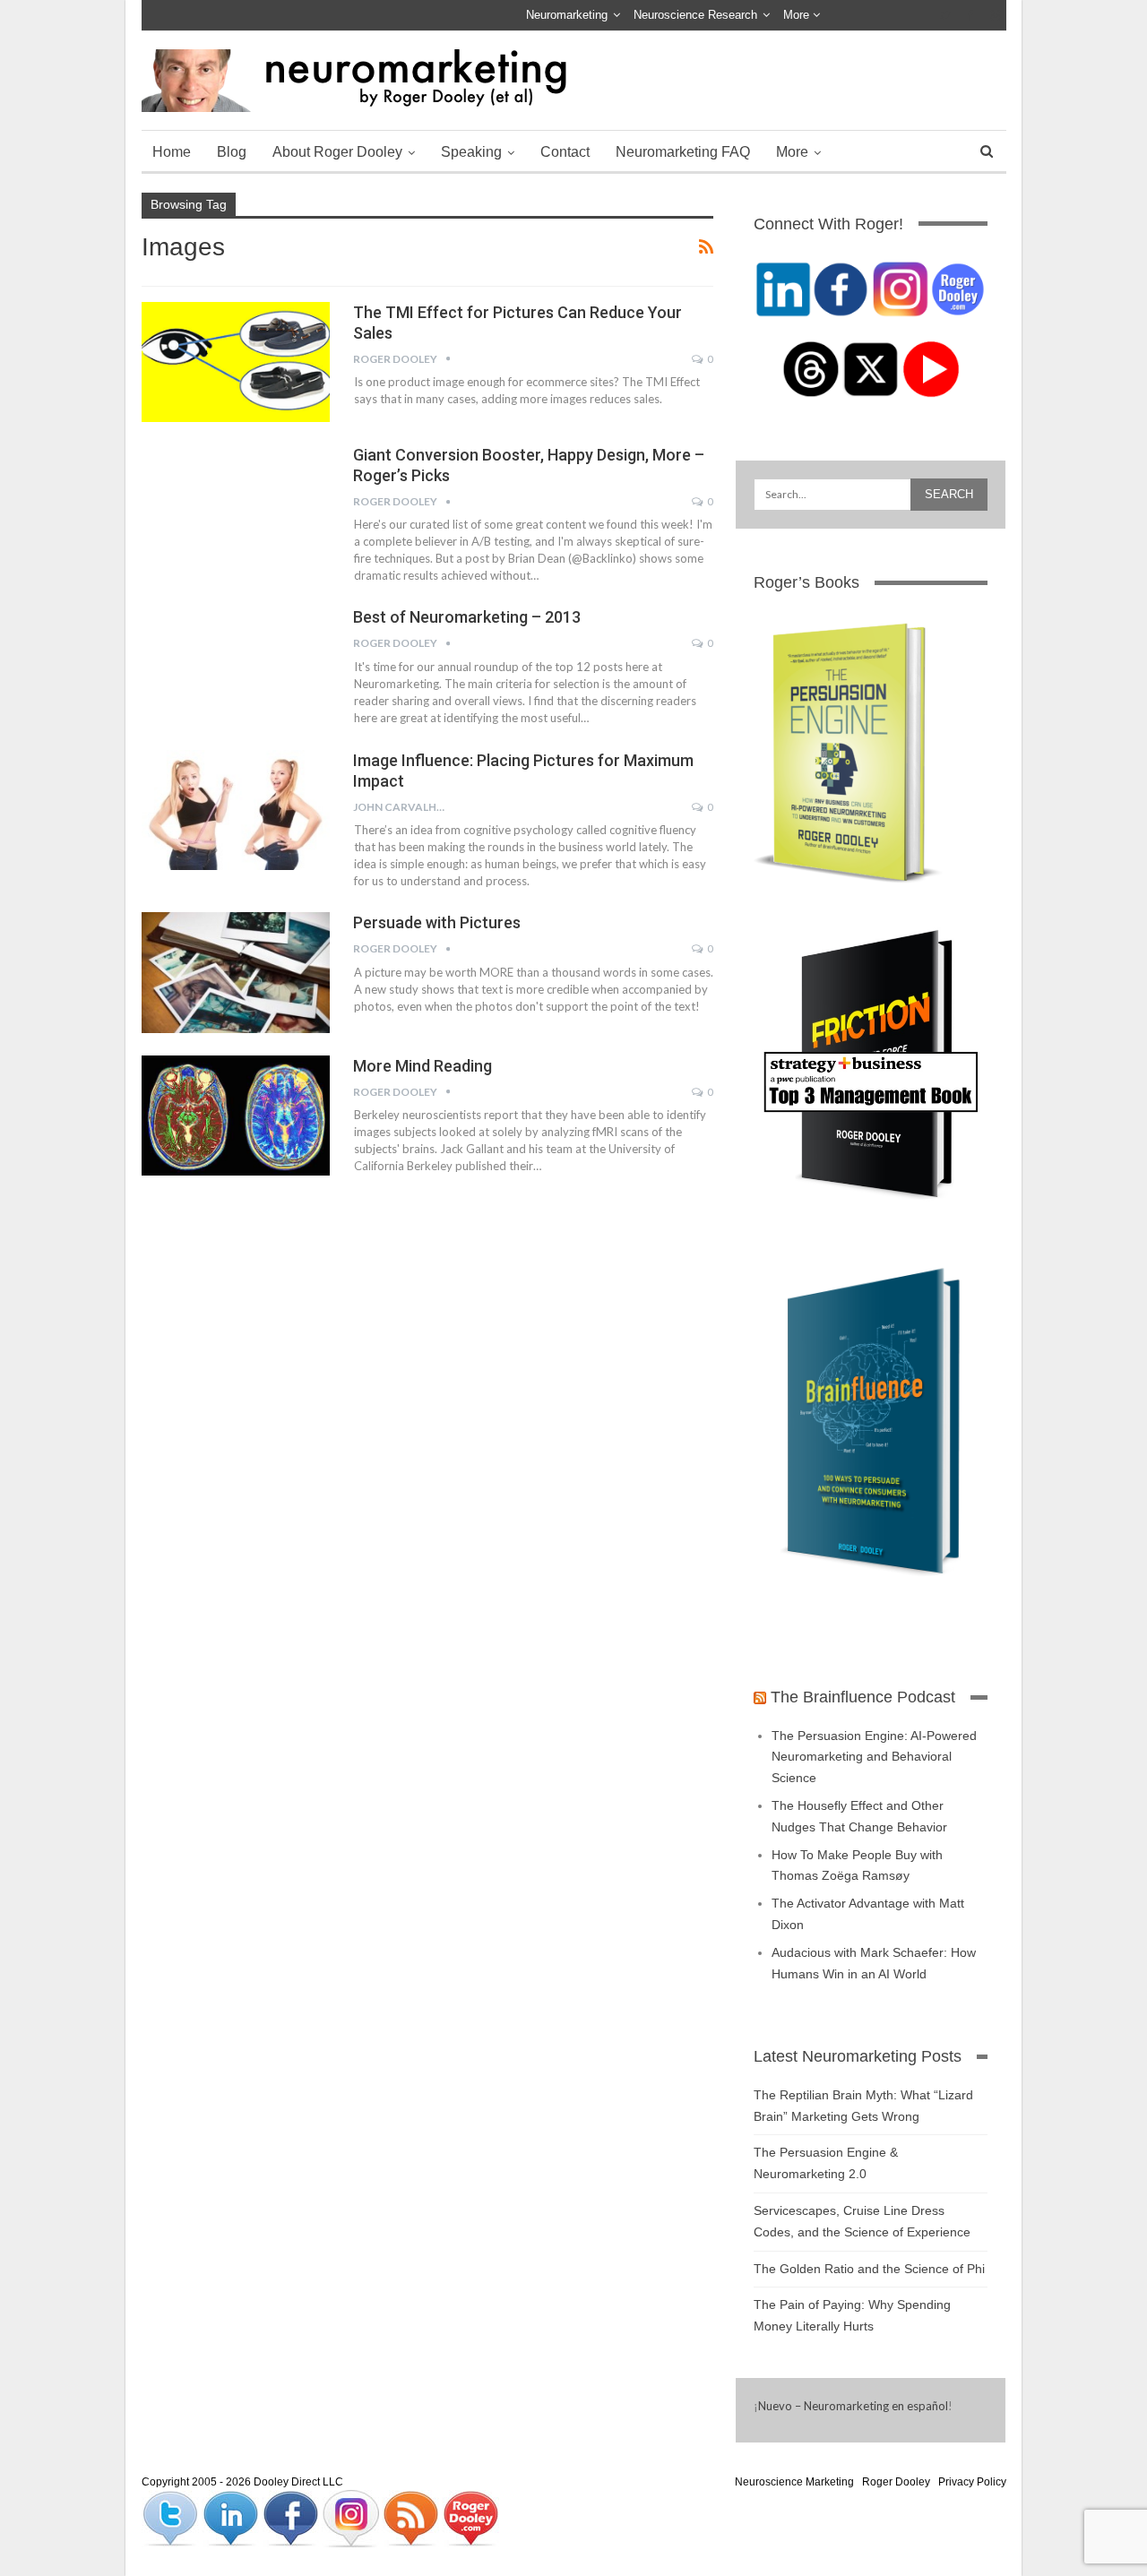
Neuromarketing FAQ (683, 152)
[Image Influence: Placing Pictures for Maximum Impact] (236, 810)
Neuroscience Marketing (794, 2482)
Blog (232, 152)
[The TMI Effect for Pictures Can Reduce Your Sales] (236, 362)
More (798, 15)
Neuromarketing (567, 15)
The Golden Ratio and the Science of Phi (869, 2269)
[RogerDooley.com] (470, 2518)
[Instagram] (352, 2518)
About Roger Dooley (337, 152)
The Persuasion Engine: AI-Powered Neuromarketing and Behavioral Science (874, 1757)
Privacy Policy (972, 2482)
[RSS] (412, 2518)
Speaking (471, 152)
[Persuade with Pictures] (236, 972)
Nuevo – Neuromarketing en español (853, 2406)
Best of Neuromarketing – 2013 (467, 617)
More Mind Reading (423, 1066)
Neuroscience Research (695, 15)
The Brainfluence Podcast (863, 1697)
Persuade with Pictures (437, 922)
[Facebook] (292, 2518)
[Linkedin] (232, 2518)
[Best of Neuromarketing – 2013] (236, 667)
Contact (565, 152)
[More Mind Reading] (236, 1116)
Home (172, 152)
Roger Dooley (896, 2482)
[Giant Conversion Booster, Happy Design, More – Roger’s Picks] (236, 504)
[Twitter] (172, 2518)
